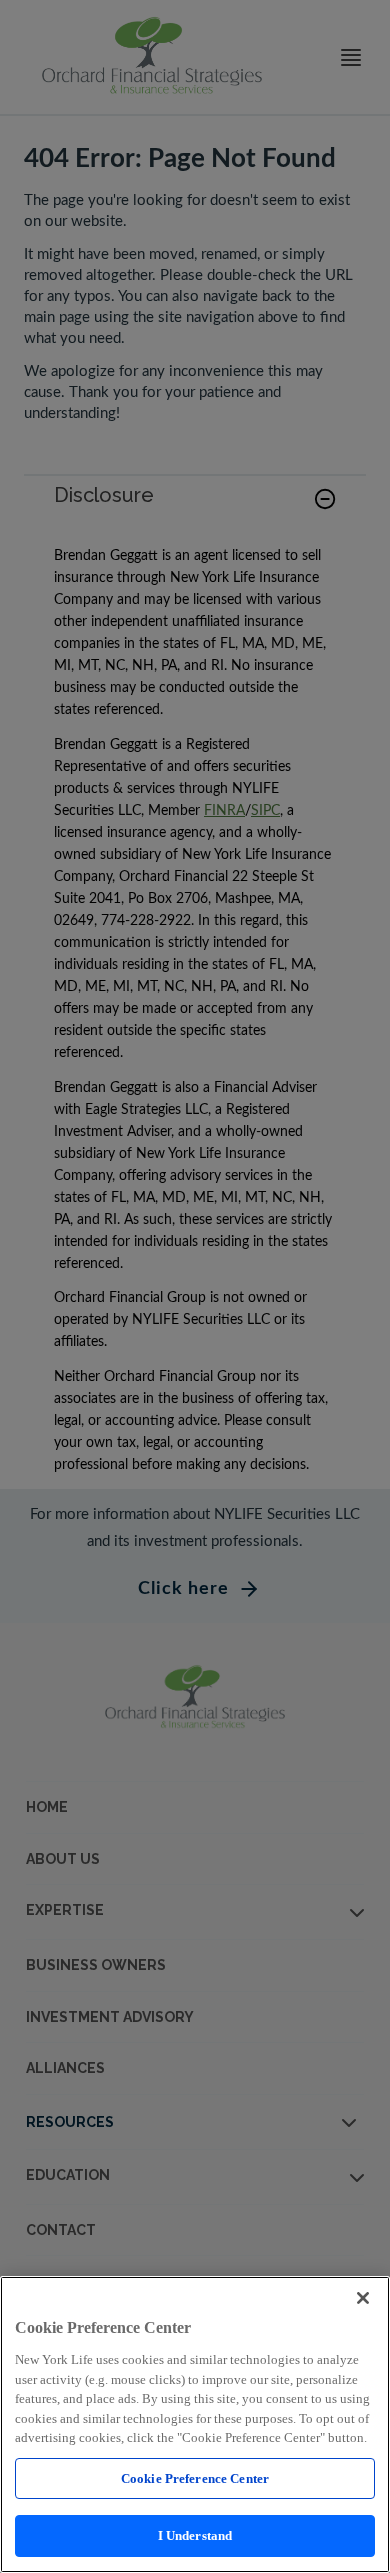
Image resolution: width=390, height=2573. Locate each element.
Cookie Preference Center (195, 2478)
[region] (195, 2424)
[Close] (363, 2298)
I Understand (195, 2535)
